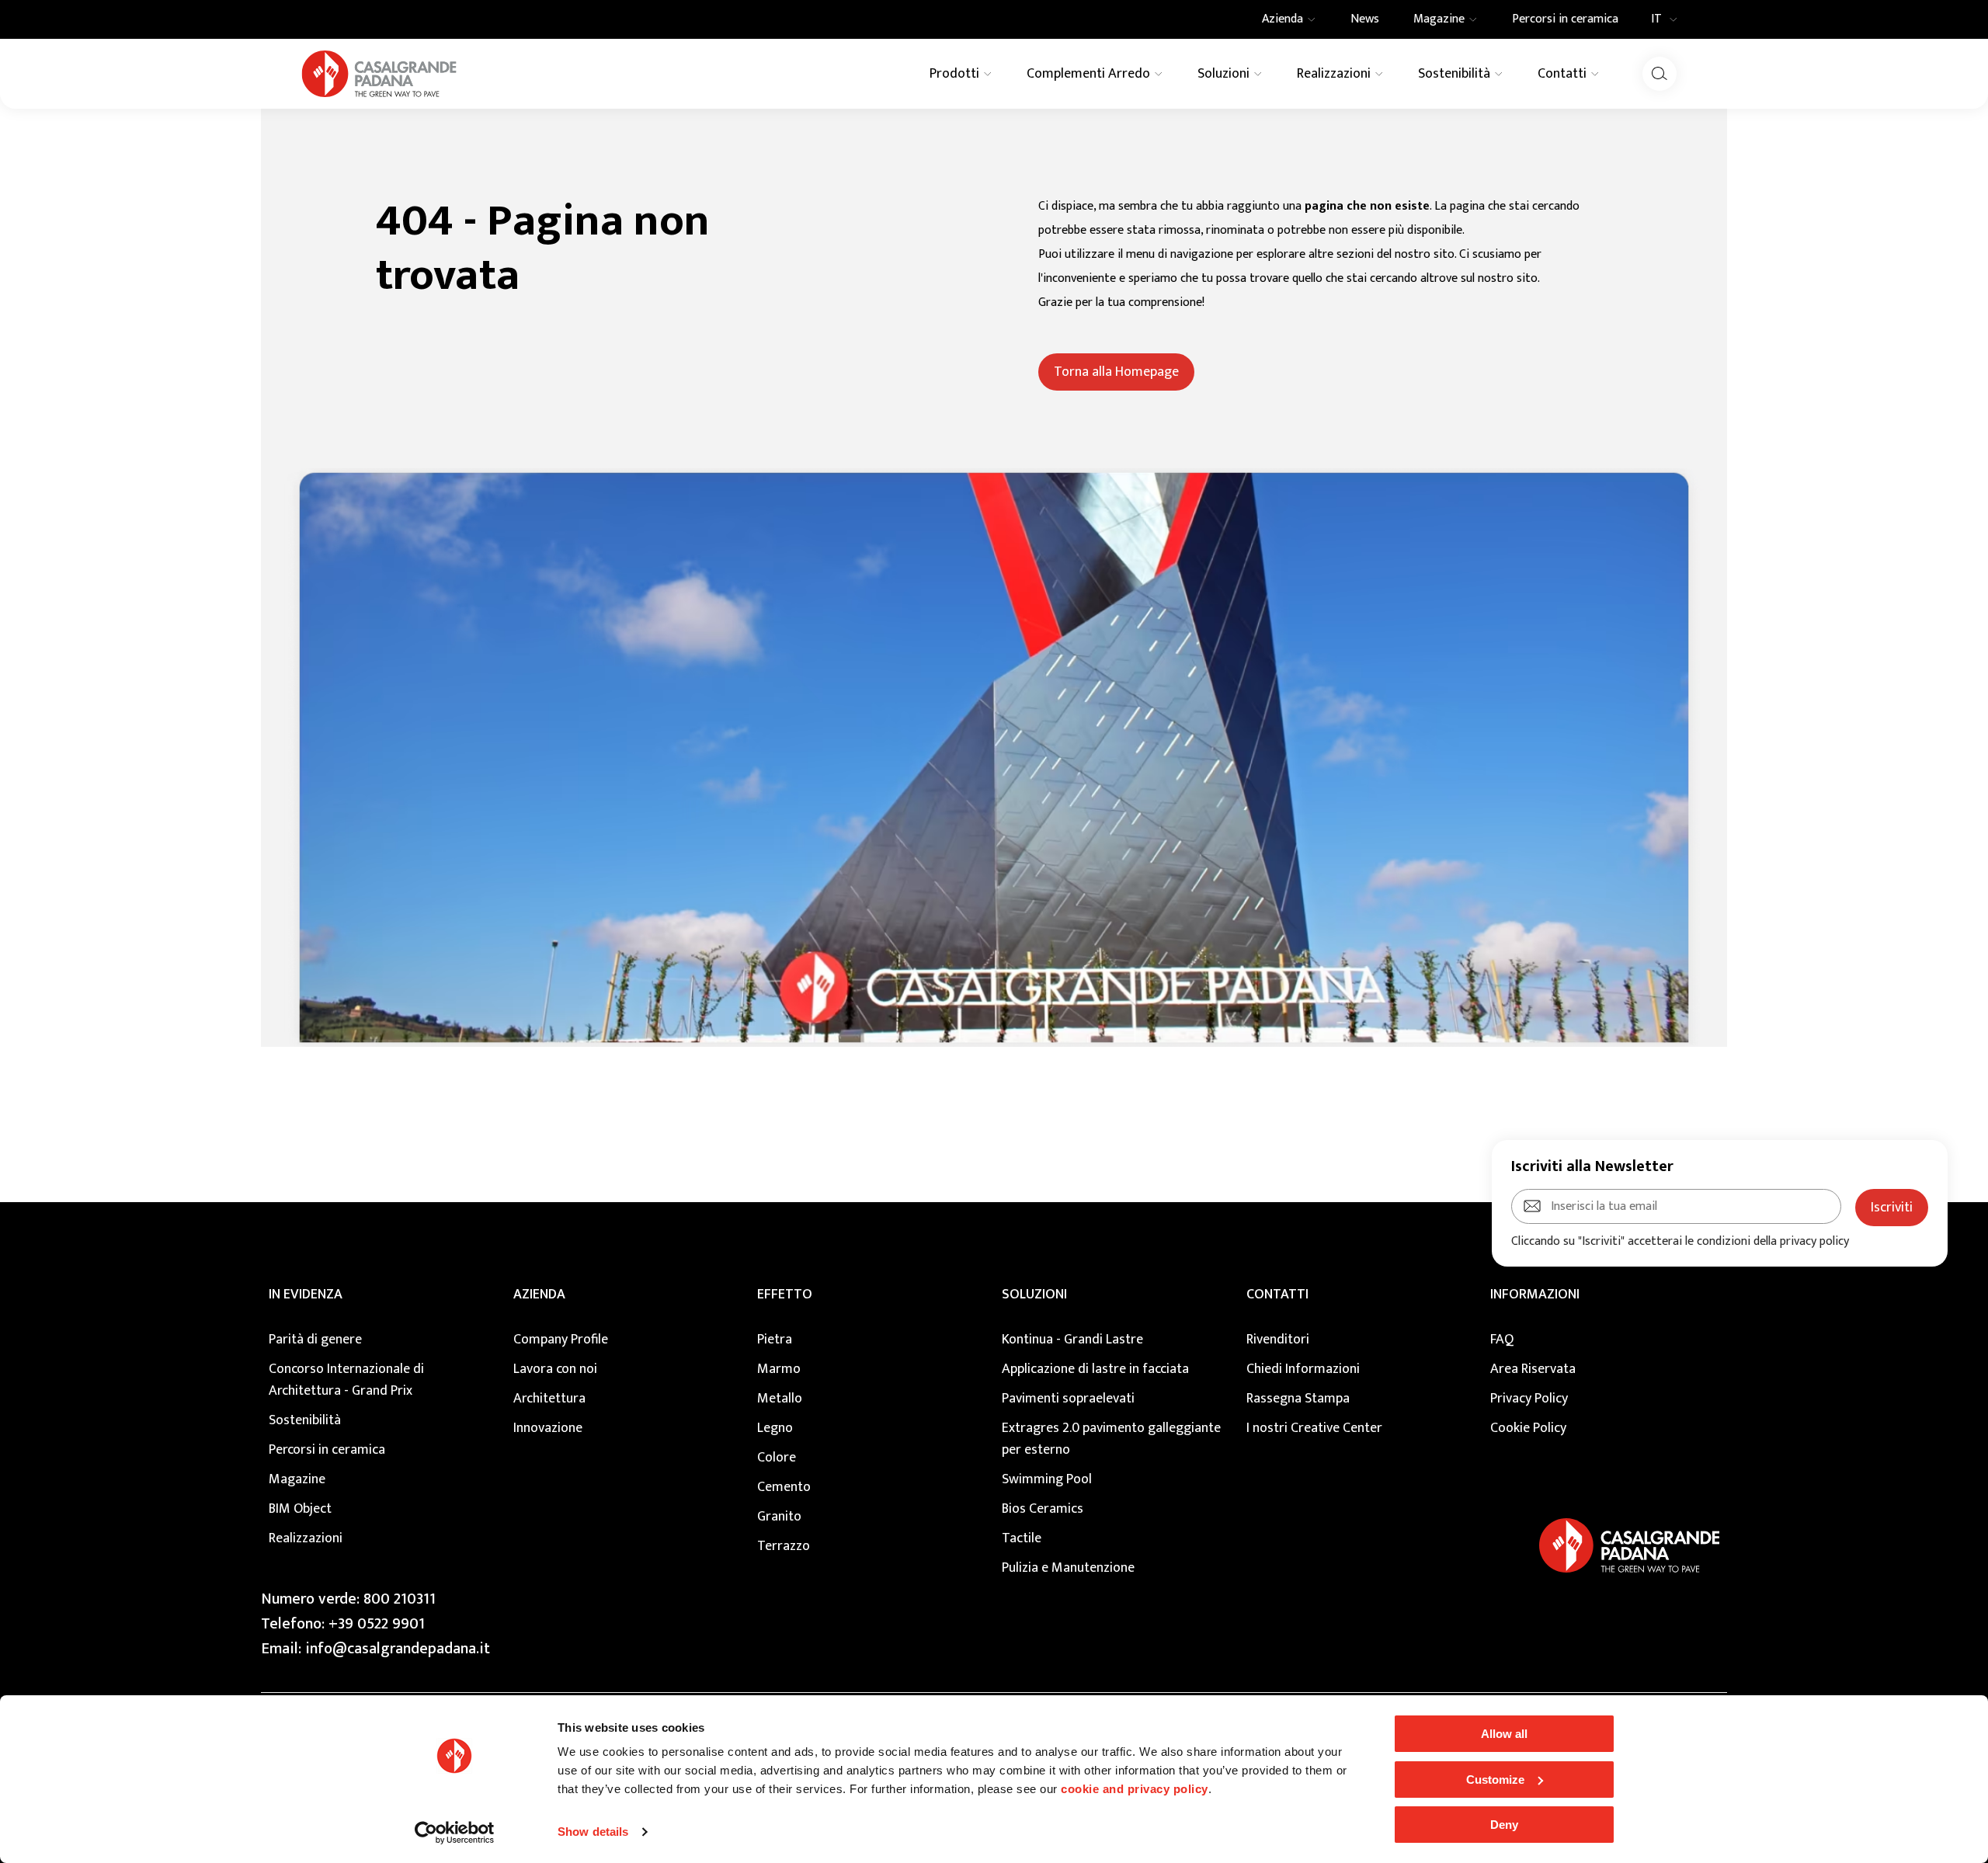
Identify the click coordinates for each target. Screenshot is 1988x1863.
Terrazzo (784, 1546)
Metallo (780, 1399)
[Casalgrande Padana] (379, 74)
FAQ (1502, 1340)
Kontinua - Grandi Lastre (1072, 1340)
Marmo (779, 1369)
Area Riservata (1533, 1369)
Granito (779, 1517)
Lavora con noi (555, 1369)
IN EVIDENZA (306, 1295)
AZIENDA (539, 1295)
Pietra (775, 1340)
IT (1656, 19)
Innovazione (548, 1428)
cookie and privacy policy (1135, 1789)
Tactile (1022, 1538)
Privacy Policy (1529, 1399)
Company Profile (561, 1340)
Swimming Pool (1047, 1479)
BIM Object (300, 1509)
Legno (775, 1428)
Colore (777, 1458)
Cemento (784, 1487)
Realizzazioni (306, 1538)
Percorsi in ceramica (327, 1450)
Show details (593, 1832)
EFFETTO (785, 1295)
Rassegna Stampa (1298, 1399)
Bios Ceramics (1043, 1509)
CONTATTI (1277, 1295)
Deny (1504, 1825)
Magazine (297, 1479)
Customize (1495, 1780)
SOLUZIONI (1034, 1295)
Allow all (1504, 1734)
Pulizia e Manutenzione (1068, 1568)
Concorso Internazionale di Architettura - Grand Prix (346, 1380)
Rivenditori (1278, 1340)
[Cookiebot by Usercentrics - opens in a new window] (455, 1833)
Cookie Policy (1528, 1428)
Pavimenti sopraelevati (1068, 1399)
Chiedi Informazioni (1303, 1369)
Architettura (549, 1399)
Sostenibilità (305, 1420)
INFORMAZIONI (1535, 1295)
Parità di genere (315, 1340)
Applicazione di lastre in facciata (1095, 1369)
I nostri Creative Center (1314, 1428)
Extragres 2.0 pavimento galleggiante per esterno (1111, 1439)
